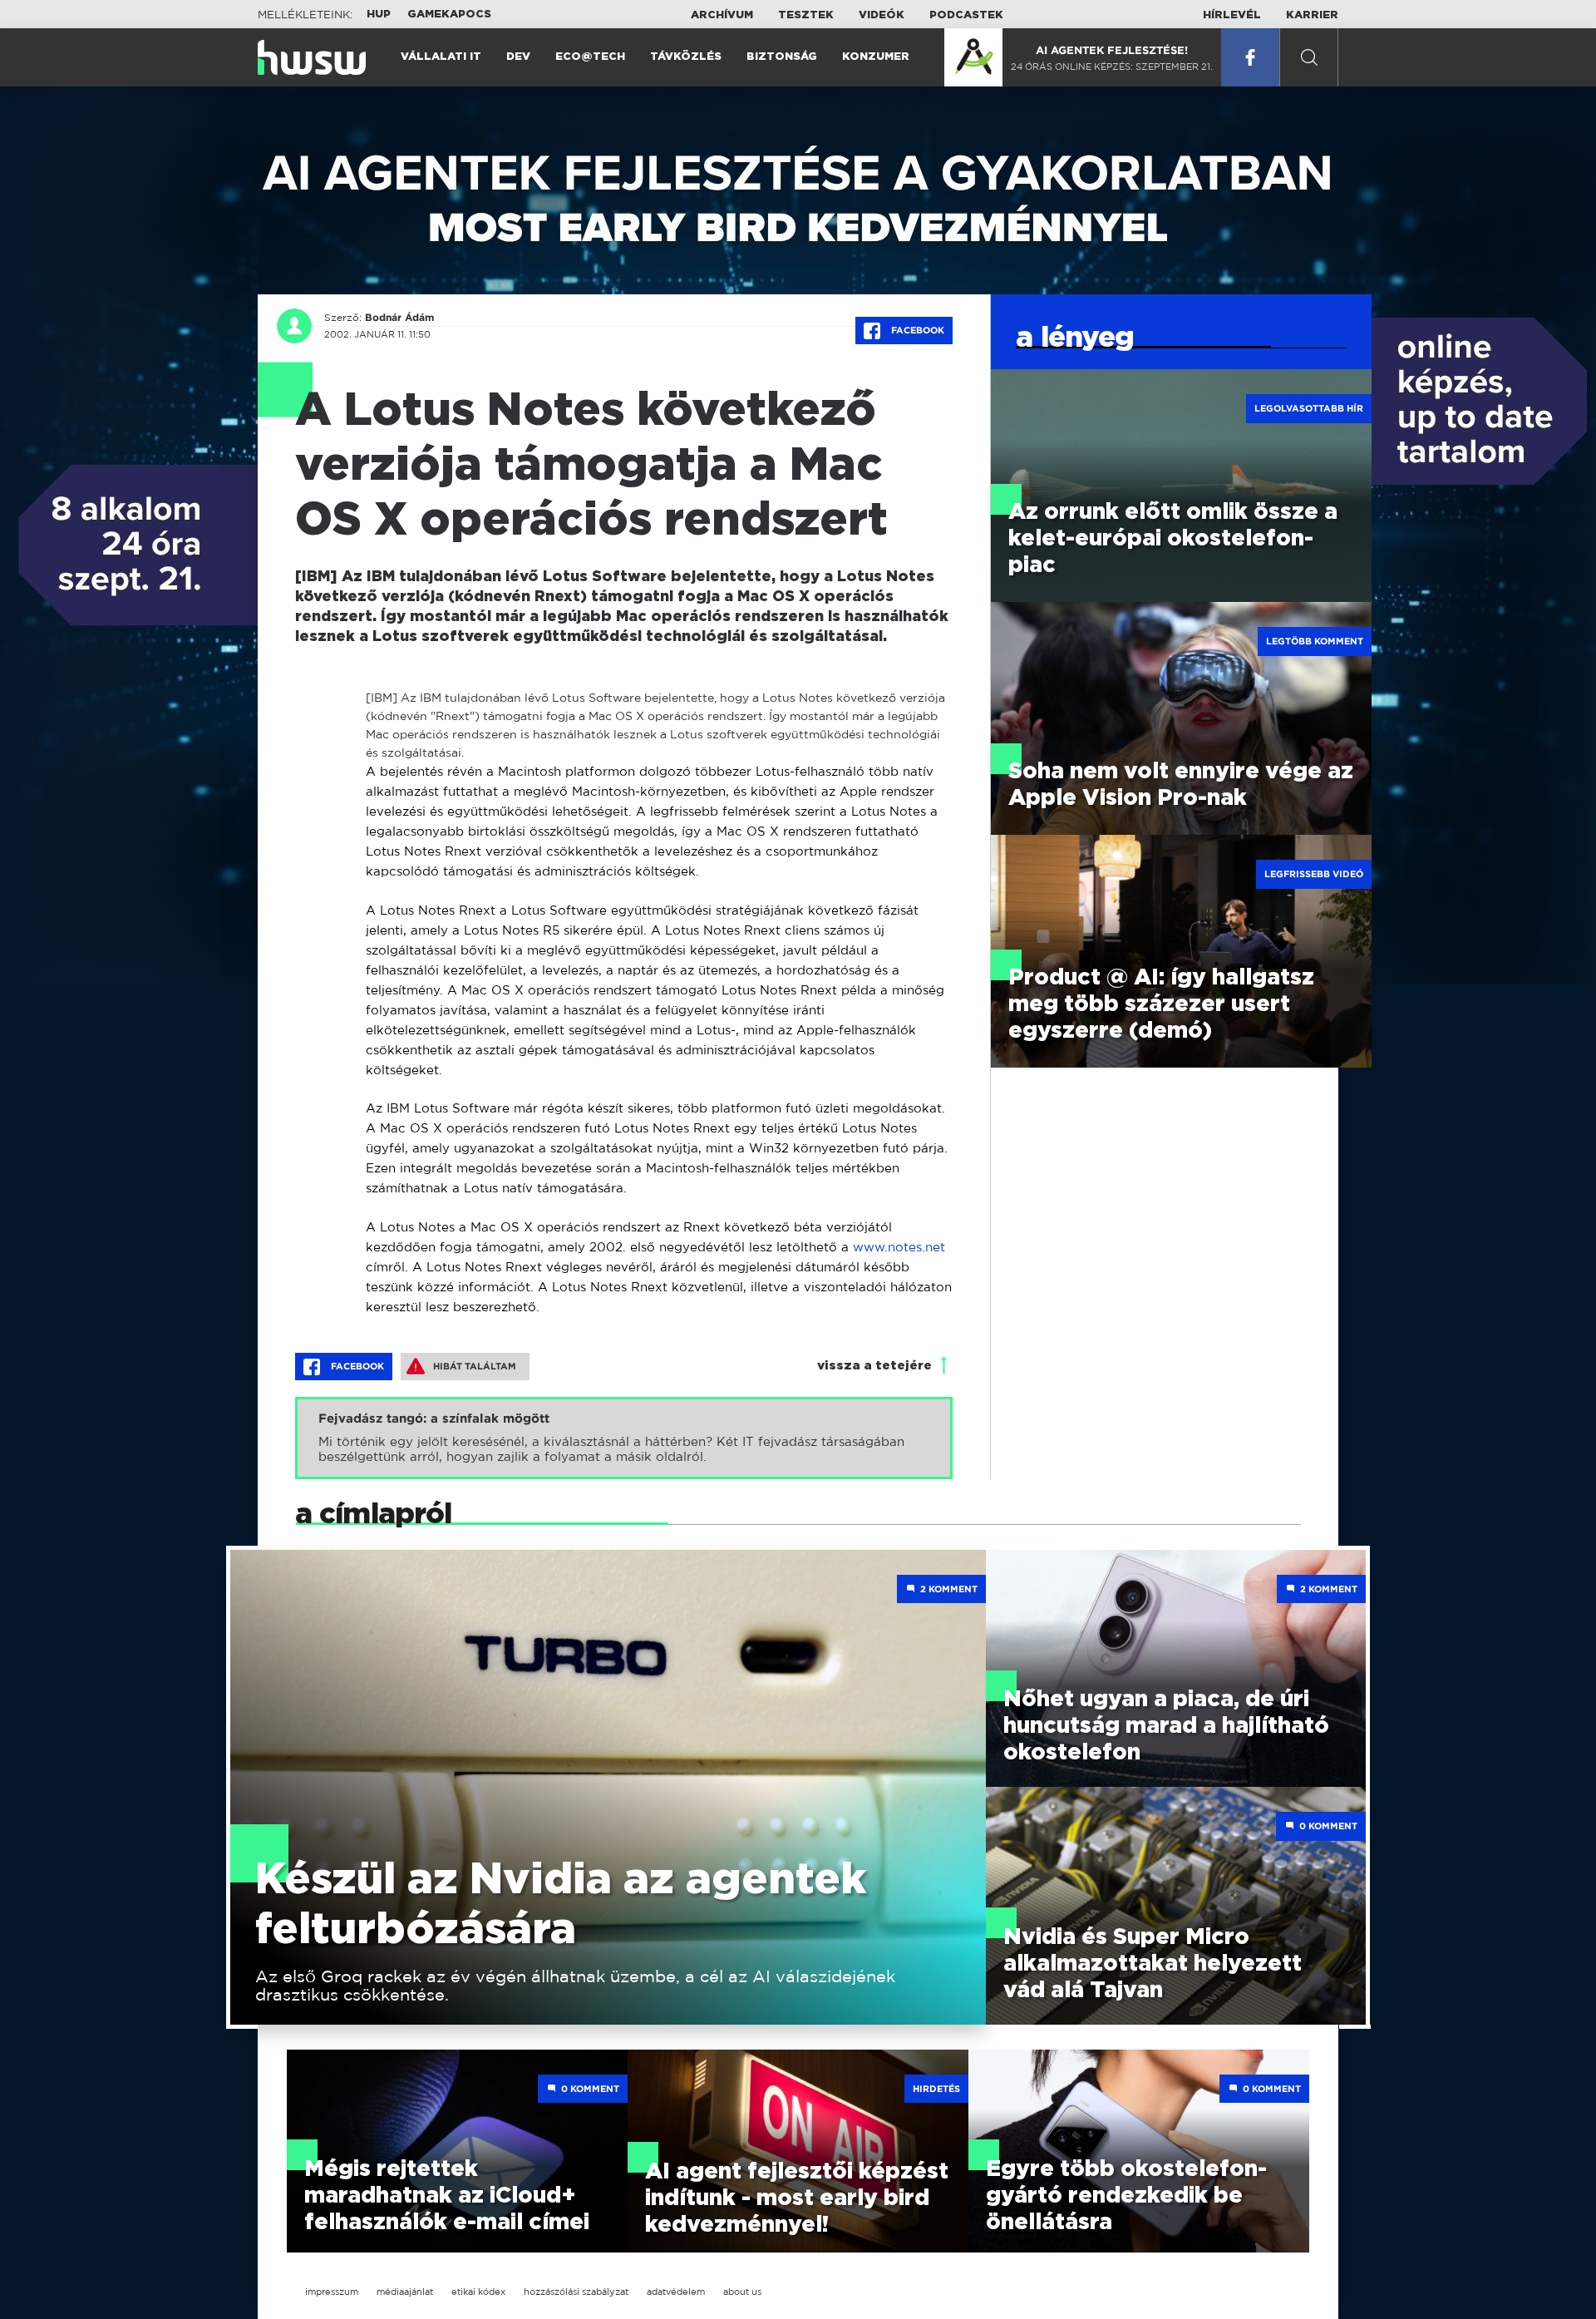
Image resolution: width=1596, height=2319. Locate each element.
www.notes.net (899, 1247)
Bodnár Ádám (399, 318)
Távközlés (686, 57)
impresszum (332, 2292)
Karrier (1312, 15)
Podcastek (966, 15)
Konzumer (876, 57)
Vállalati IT (441, 57)
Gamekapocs (449, 15)
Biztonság (782, 57)
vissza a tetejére (874, 1366)
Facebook (916, 330)
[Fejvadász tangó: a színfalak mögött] (624, 1438)
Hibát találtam (475, 1366)
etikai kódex (478, 2292)
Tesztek (806, 15)
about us (742, 2292)
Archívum (722, 15)
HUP (379, 15)
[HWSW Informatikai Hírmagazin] (312, 57)
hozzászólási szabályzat (576, 2292)
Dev (518, 57)
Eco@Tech (590, 57)
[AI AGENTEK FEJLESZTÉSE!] (973, 57)
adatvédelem (676, 2292)
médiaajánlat (405, 2292)
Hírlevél (1232, 15)
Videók (882, 15)
